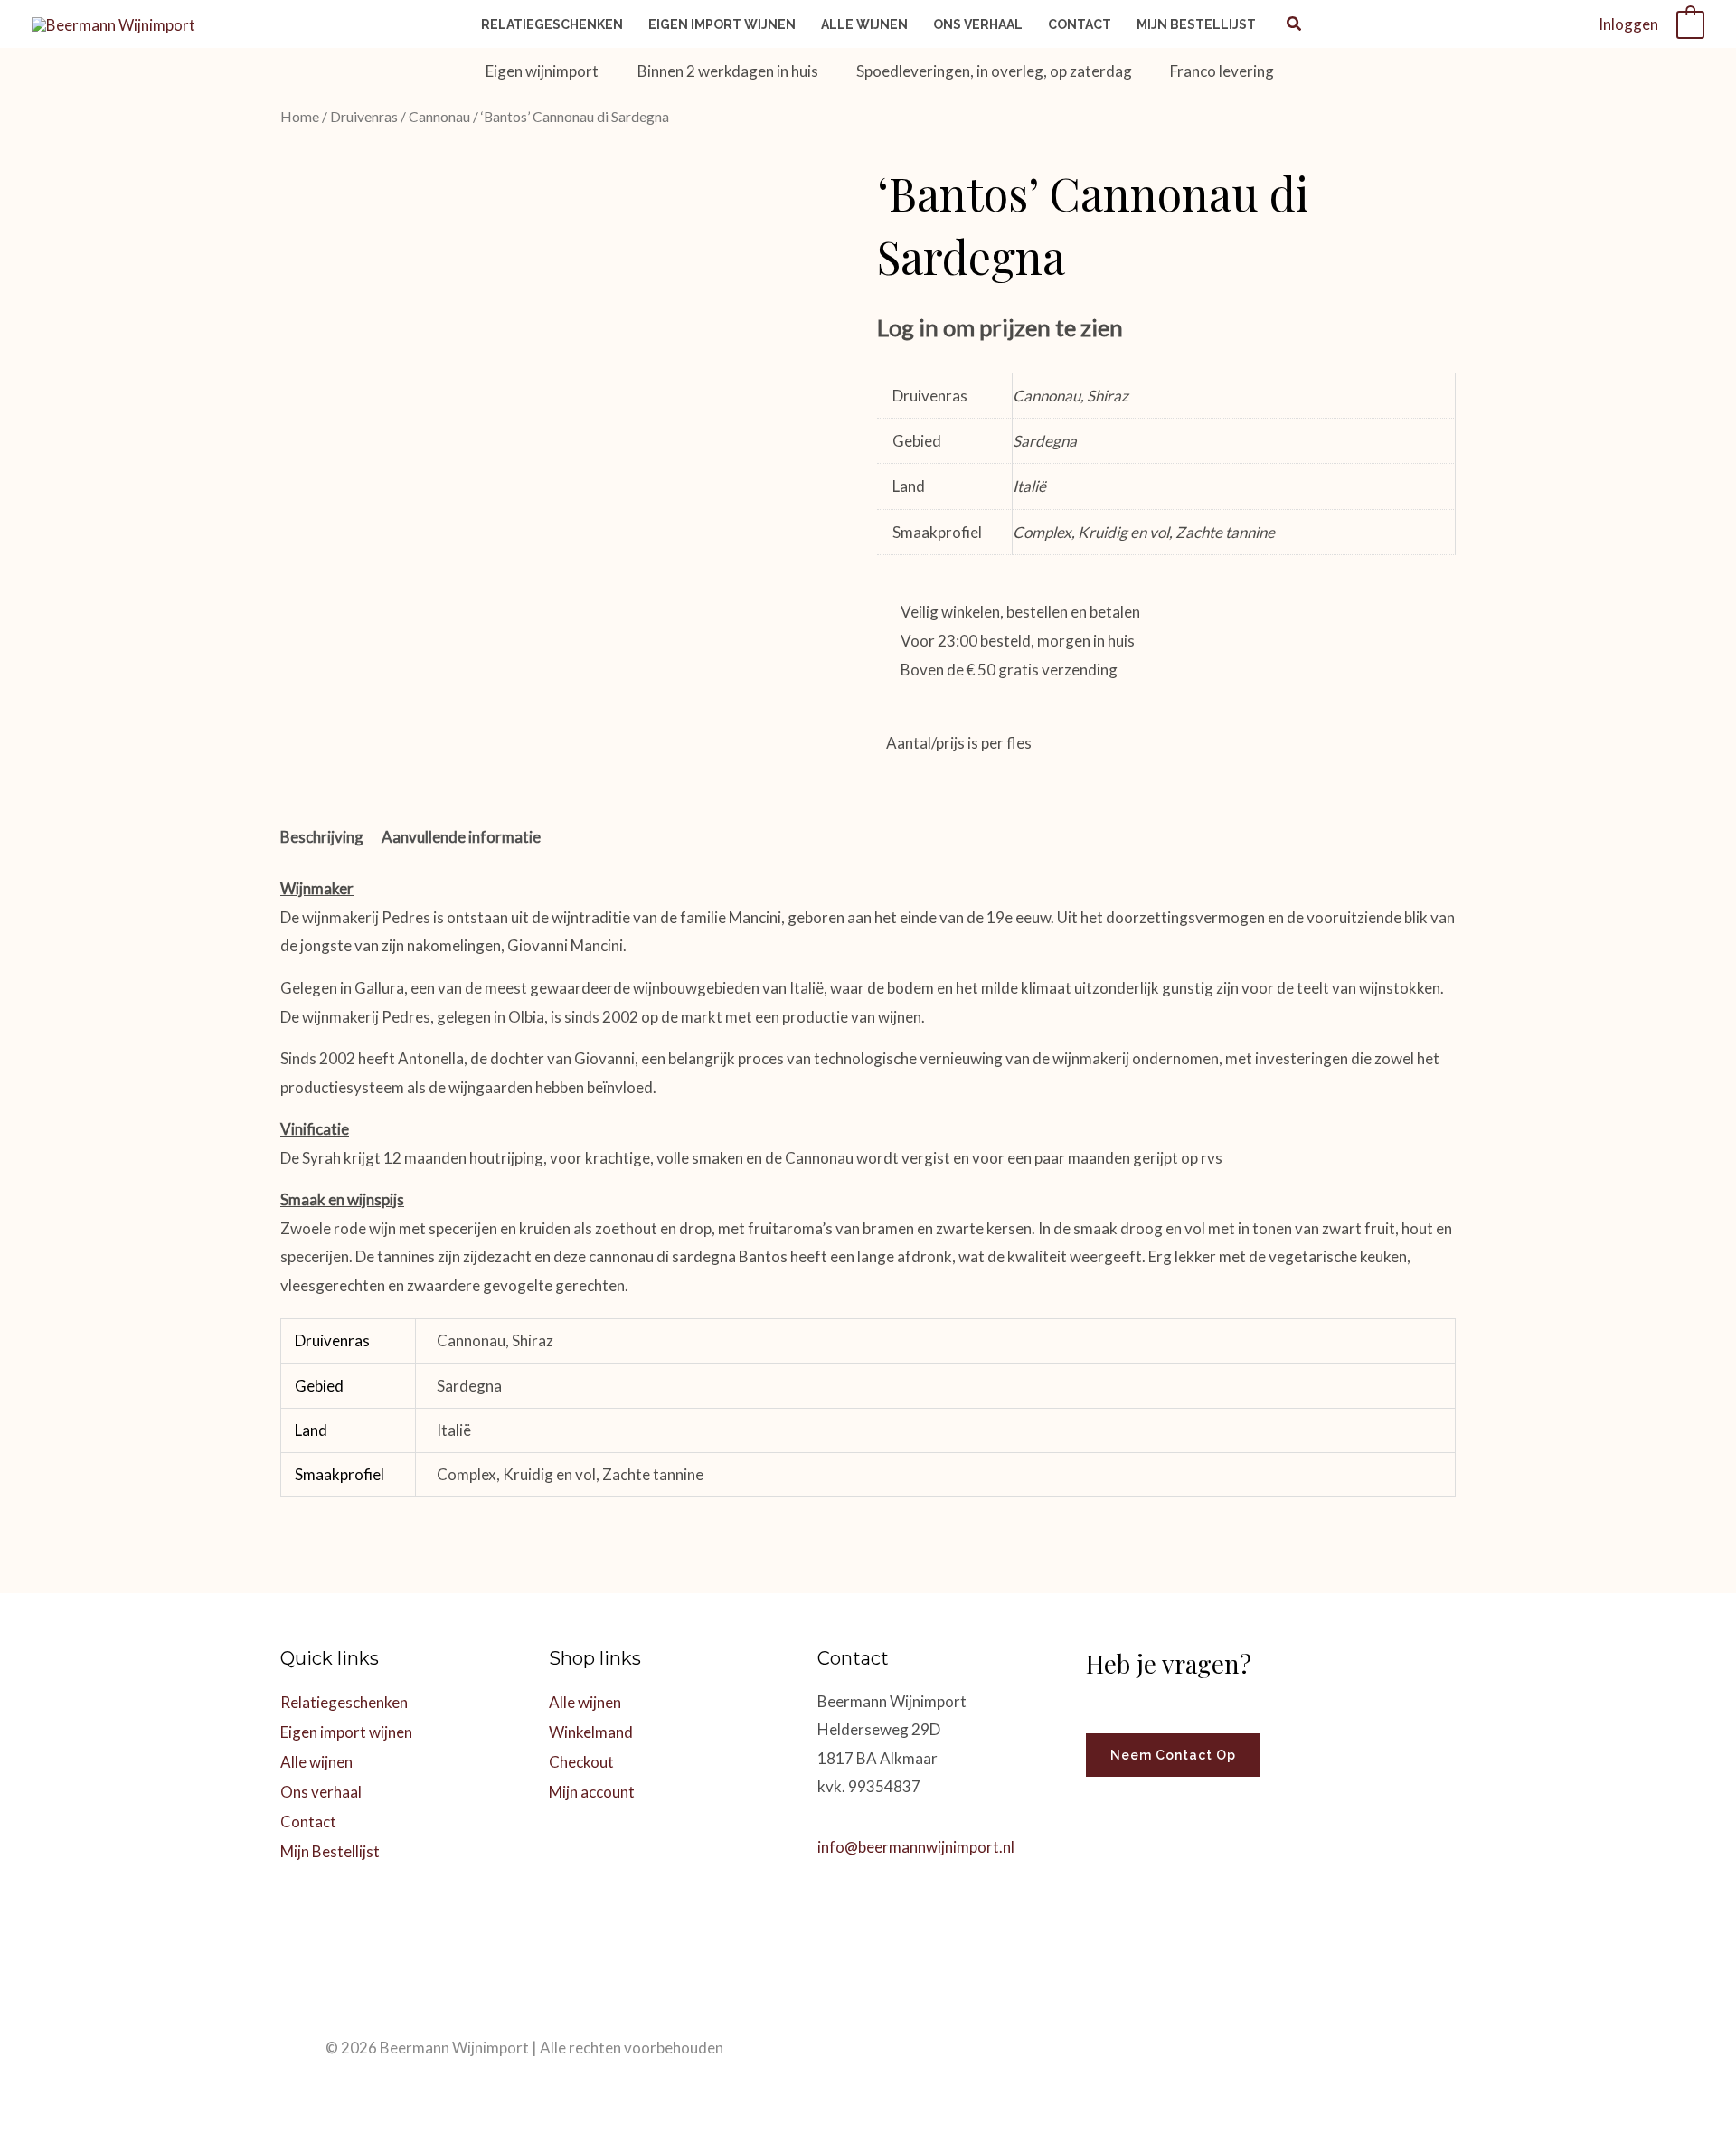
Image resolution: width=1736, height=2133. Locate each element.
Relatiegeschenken (344, 1702)
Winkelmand (591, 1732)
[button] (1295, 25)
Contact (308, 1822)
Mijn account (592, 1792)
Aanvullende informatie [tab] (461, 837)
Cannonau (439, 117)
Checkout (581, 1762)
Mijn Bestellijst (330, 1851)
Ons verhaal (321, 1792)
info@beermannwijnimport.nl (916, 1847)
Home (300, 117)
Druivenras (364, 117)
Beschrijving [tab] (322, 837)
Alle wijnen (316, 1762)
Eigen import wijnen (346, 1732)
